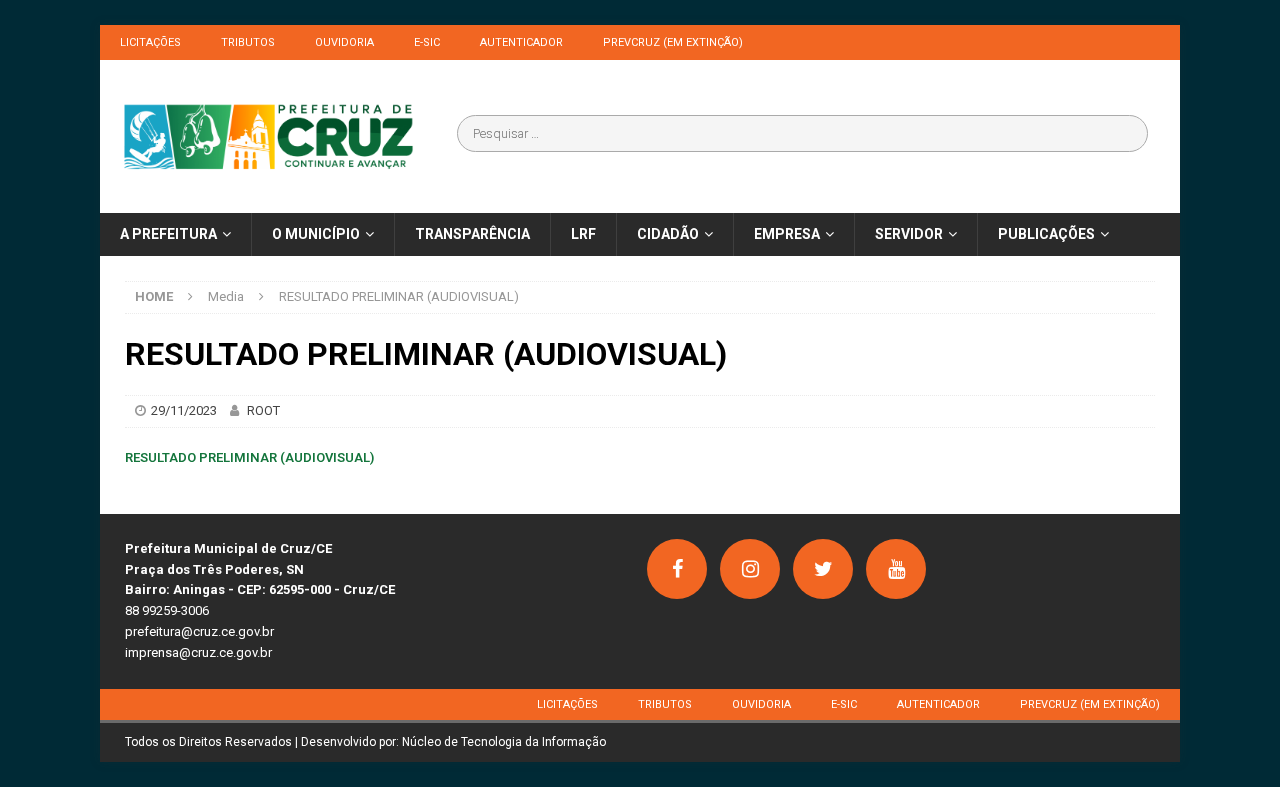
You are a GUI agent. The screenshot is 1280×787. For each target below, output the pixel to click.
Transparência (472, 234)
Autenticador (521, 42)
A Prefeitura (168, 234)
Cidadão (668, 234)
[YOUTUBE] (896, 569)
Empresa (787, 234)
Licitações (150, 42)
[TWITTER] (823, 569)
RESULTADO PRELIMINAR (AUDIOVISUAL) (249, 457)
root (263, 410)
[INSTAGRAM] (750, 569)
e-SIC (427, 42)
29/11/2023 (184, 410)
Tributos (248, 42)
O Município (316, 234)
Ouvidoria (344, 42)
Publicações (1046, 234)
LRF (583, 234)
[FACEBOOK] (677, 569)
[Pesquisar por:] (802, 133)
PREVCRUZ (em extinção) (673, 42)
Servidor (909, 234)
